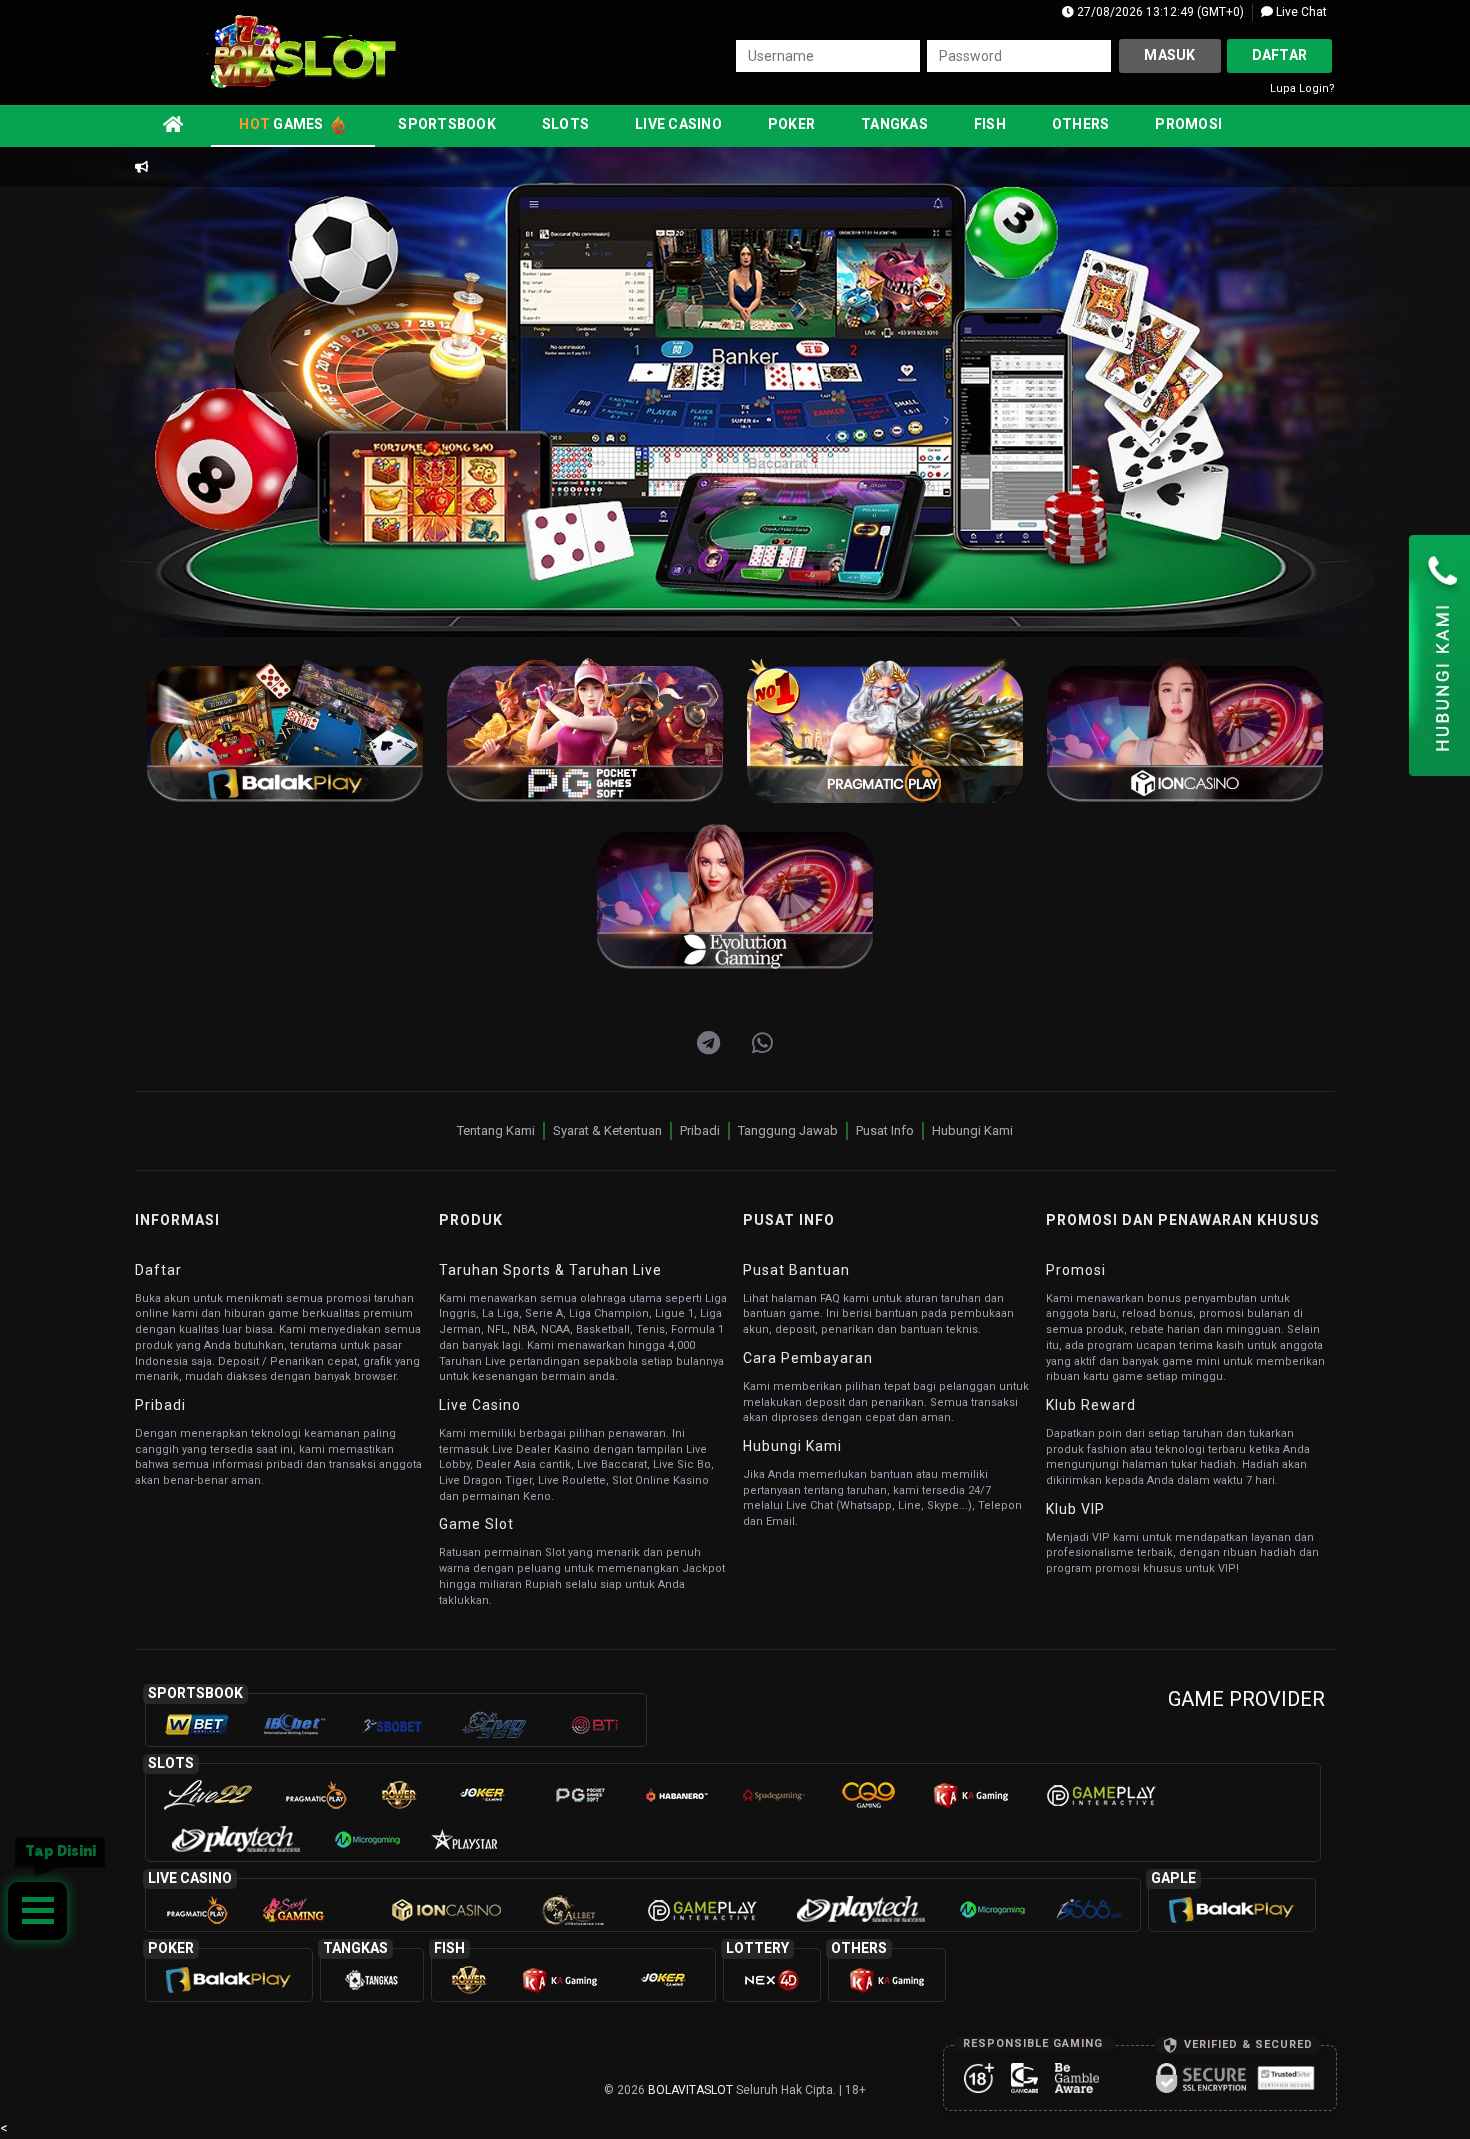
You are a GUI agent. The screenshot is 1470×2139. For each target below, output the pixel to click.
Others (1081, 124)
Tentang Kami (496, 1130)
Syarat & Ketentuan (607, 1130)
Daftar (1280, 55)
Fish (990, 124)
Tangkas (894, 124)
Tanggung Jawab (788, 1130)
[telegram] (708, 1044)
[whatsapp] (762, 1044)
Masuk (1169, 55)
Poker (791, 124)
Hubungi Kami (972, 1130)
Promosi (1188, 124)
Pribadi (700, 1130)
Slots (565, 124)
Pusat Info (885, 1130)
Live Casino (678, 124)
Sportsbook (447, 124)
